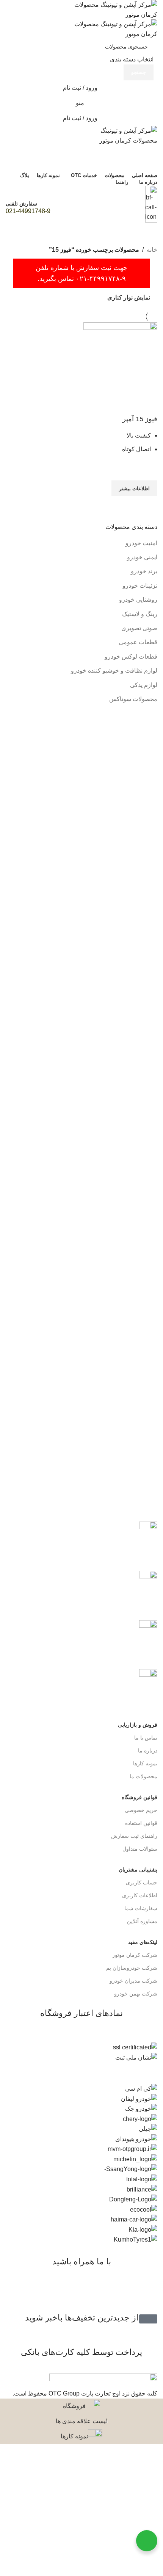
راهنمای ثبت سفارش (134, 1836)
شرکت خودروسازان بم (132, 1968)
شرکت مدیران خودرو (133, 1981)
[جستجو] (81, 153)
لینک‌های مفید (143, 1942)
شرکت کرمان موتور (135, 1955)
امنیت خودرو (141, 543)
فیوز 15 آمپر (140, 419)
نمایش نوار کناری (129, 297)
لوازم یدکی (144, 685)
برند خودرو (144, 571)
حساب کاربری (142, 1883)
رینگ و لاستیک (140, 614)
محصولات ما (143, 1776)
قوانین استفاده (141, 1823)
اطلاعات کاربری (140, 1895)
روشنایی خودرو (138, 600)
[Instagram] (148, 2292)
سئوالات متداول (140, 1849)
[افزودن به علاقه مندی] (148, 471)
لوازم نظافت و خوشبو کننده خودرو (114, 671)
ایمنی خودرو (142, 557)
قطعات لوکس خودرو (131, 657)
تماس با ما (146, 1738)
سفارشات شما (141, 1908)
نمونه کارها (145, 1763)
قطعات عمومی (138, 642)
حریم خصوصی (141, 1810)
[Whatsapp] (127, 2292)
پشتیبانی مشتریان (138, 1870)
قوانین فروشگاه (139, 1797)
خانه (152, 250)
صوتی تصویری (139, 628)
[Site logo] (110, 9)
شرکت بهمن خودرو (136, 1994)
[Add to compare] (148, 406)
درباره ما (148, 1751)
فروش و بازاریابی (138, 1725)
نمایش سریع (148, 506)
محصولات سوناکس (133, 699)
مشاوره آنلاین (142, 1921)
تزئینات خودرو (140, 586)
